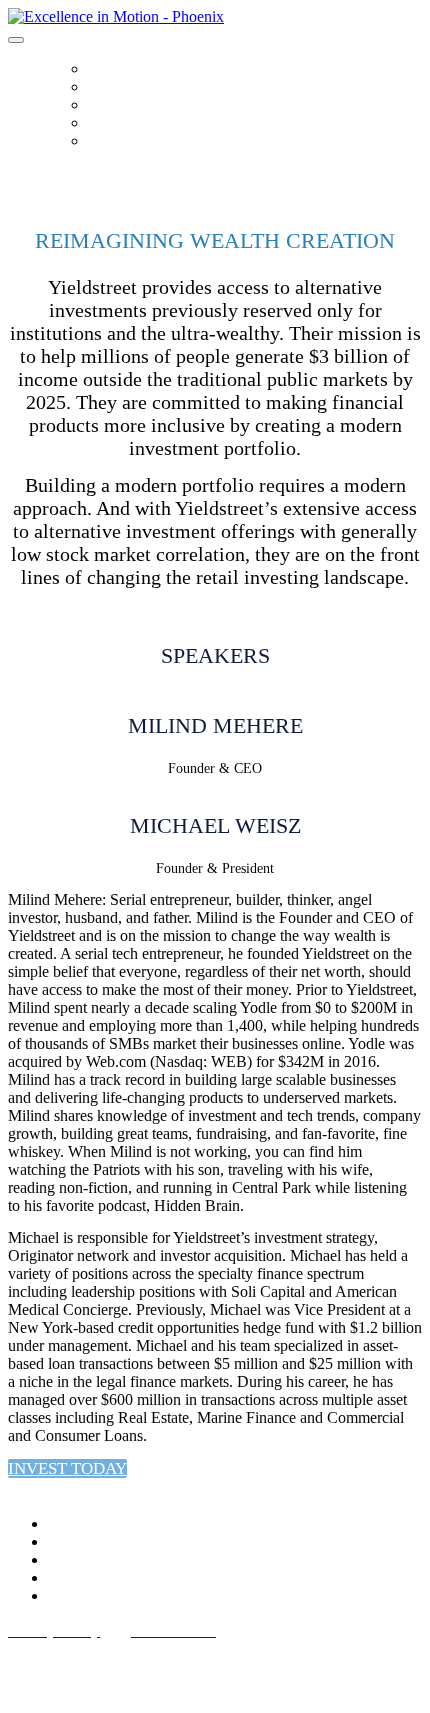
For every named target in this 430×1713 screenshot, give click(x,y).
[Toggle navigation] (16, 40)
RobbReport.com (141, 123)
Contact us (121, 141)
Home (107, 69)
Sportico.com (129, 105)
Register (113, 87)
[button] (67, 1468)
